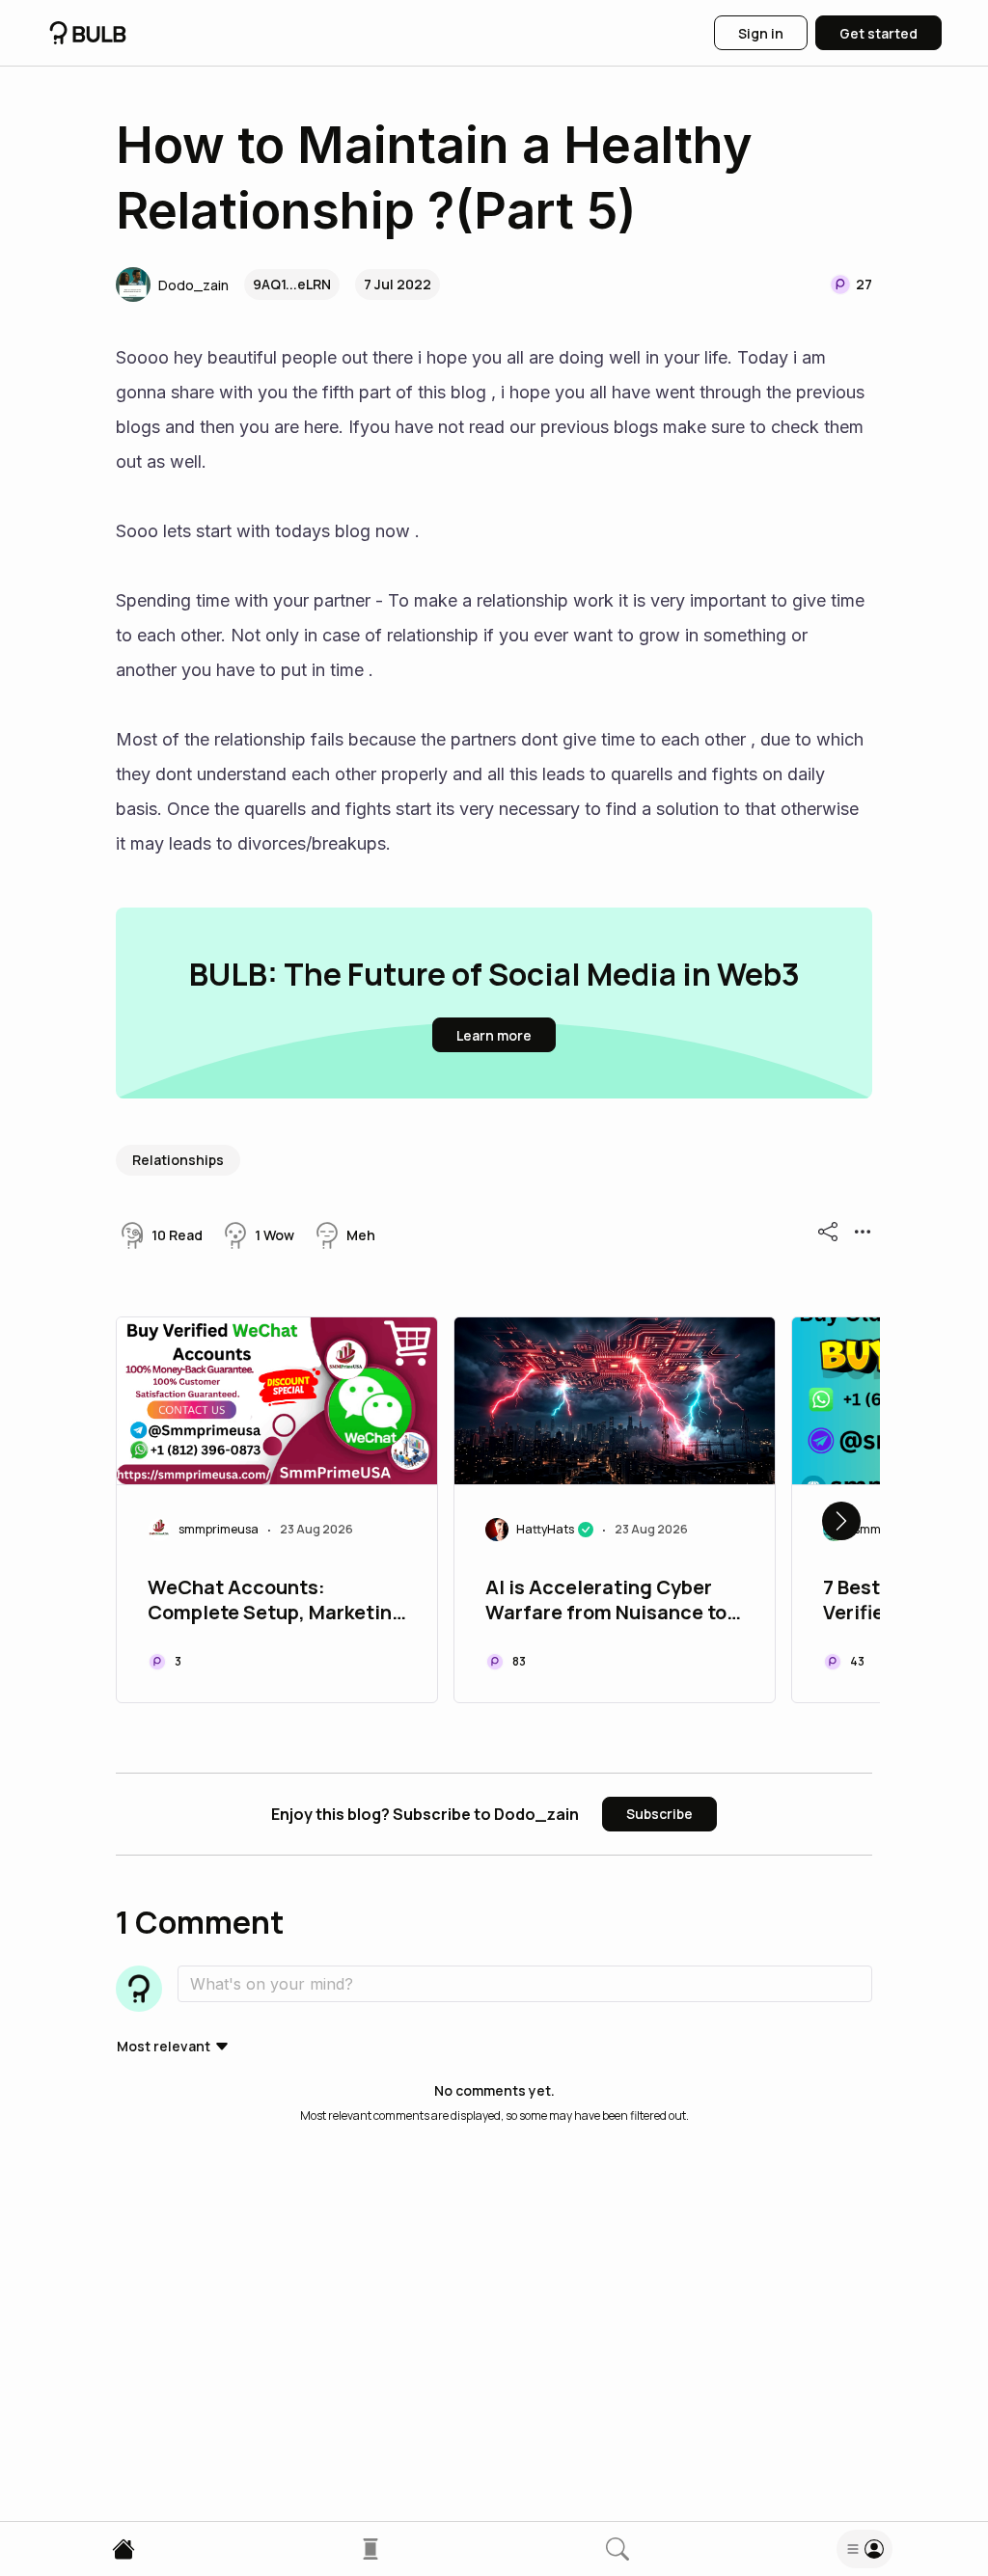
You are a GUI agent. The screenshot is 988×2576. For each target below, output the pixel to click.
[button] (172, 285)
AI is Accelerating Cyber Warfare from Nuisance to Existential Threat (606, 1602)
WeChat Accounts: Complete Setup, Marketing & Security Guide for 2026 (276, 1602)
